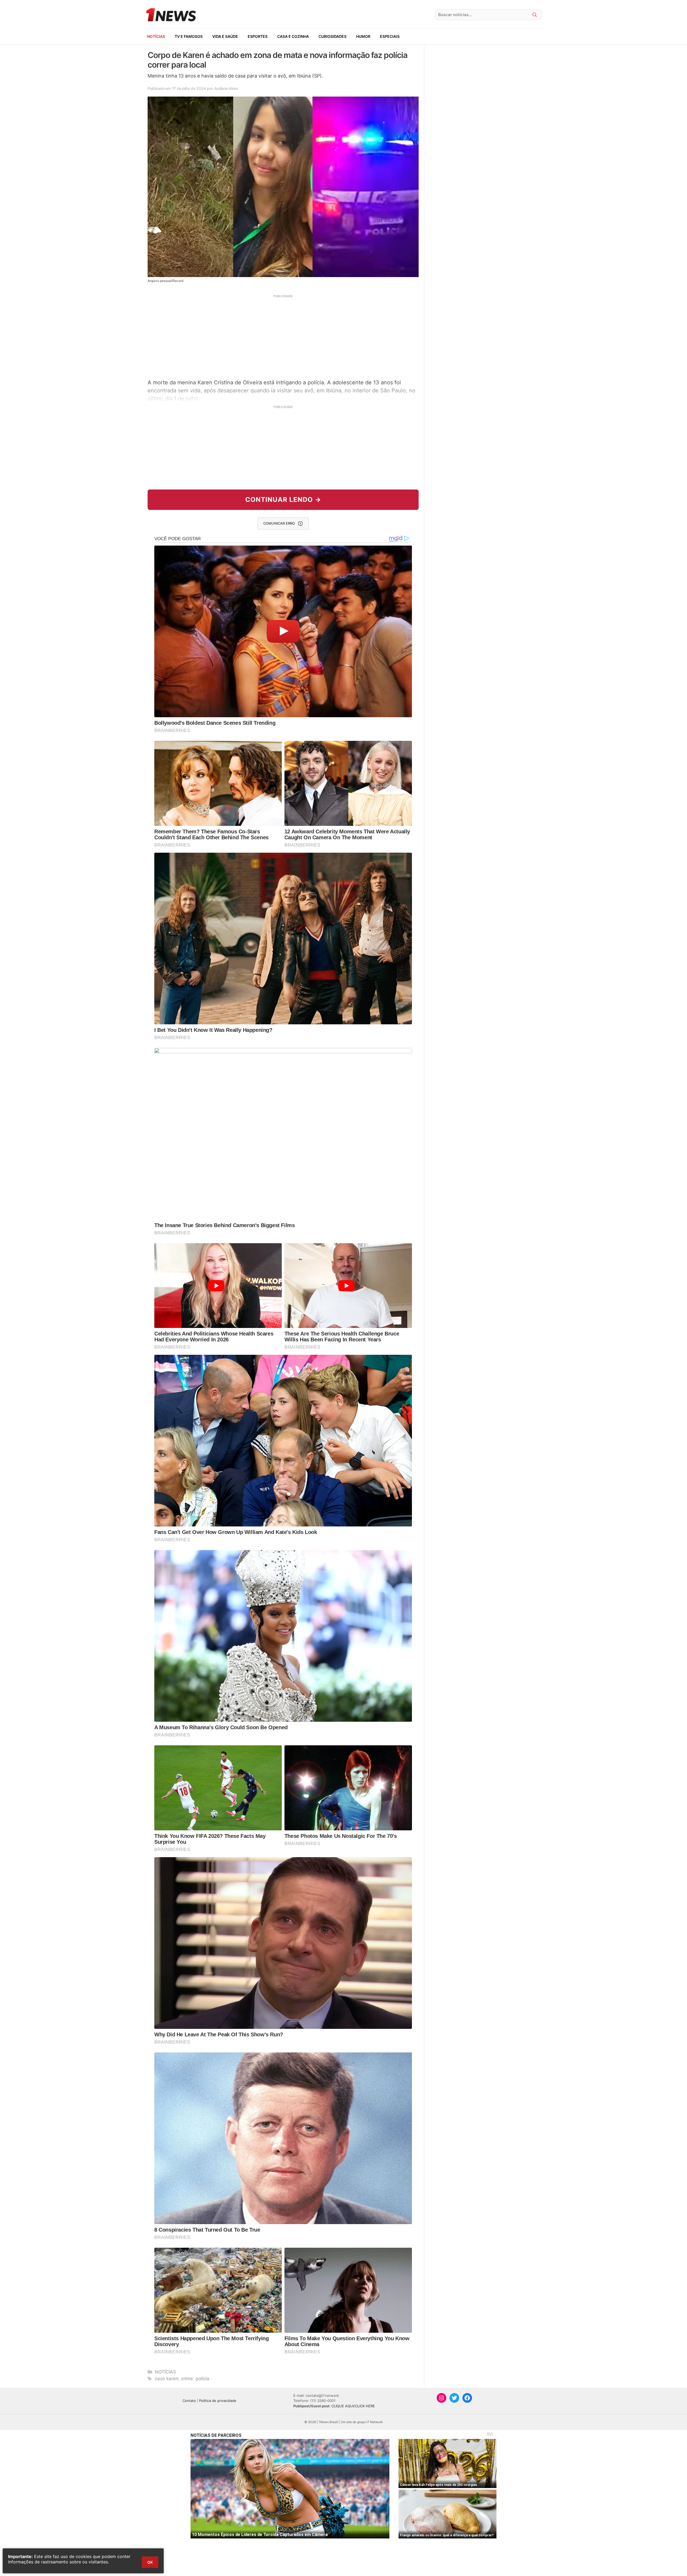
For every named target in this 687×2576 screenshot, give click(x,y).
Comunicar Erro (279, 523)
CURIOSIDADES (332, 36)
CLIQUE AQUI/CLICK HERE (353, 2406)
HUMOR (363, 36)
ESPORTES (258, 36)
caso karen (167, 2379)
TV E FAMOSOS (189, 36)
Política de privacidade (218, 2401)
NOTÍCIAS (156, 36)
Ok (150, 2562)
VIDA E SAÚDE (225, 36)
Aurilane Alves (226, 88)
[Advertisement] (283, 336)
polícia (202, 2379)
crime (187, 2379)
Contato (189, 2401)
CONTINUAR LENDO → (283, 500)
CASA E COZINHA (293, 36)
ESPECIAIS (390, 36)
